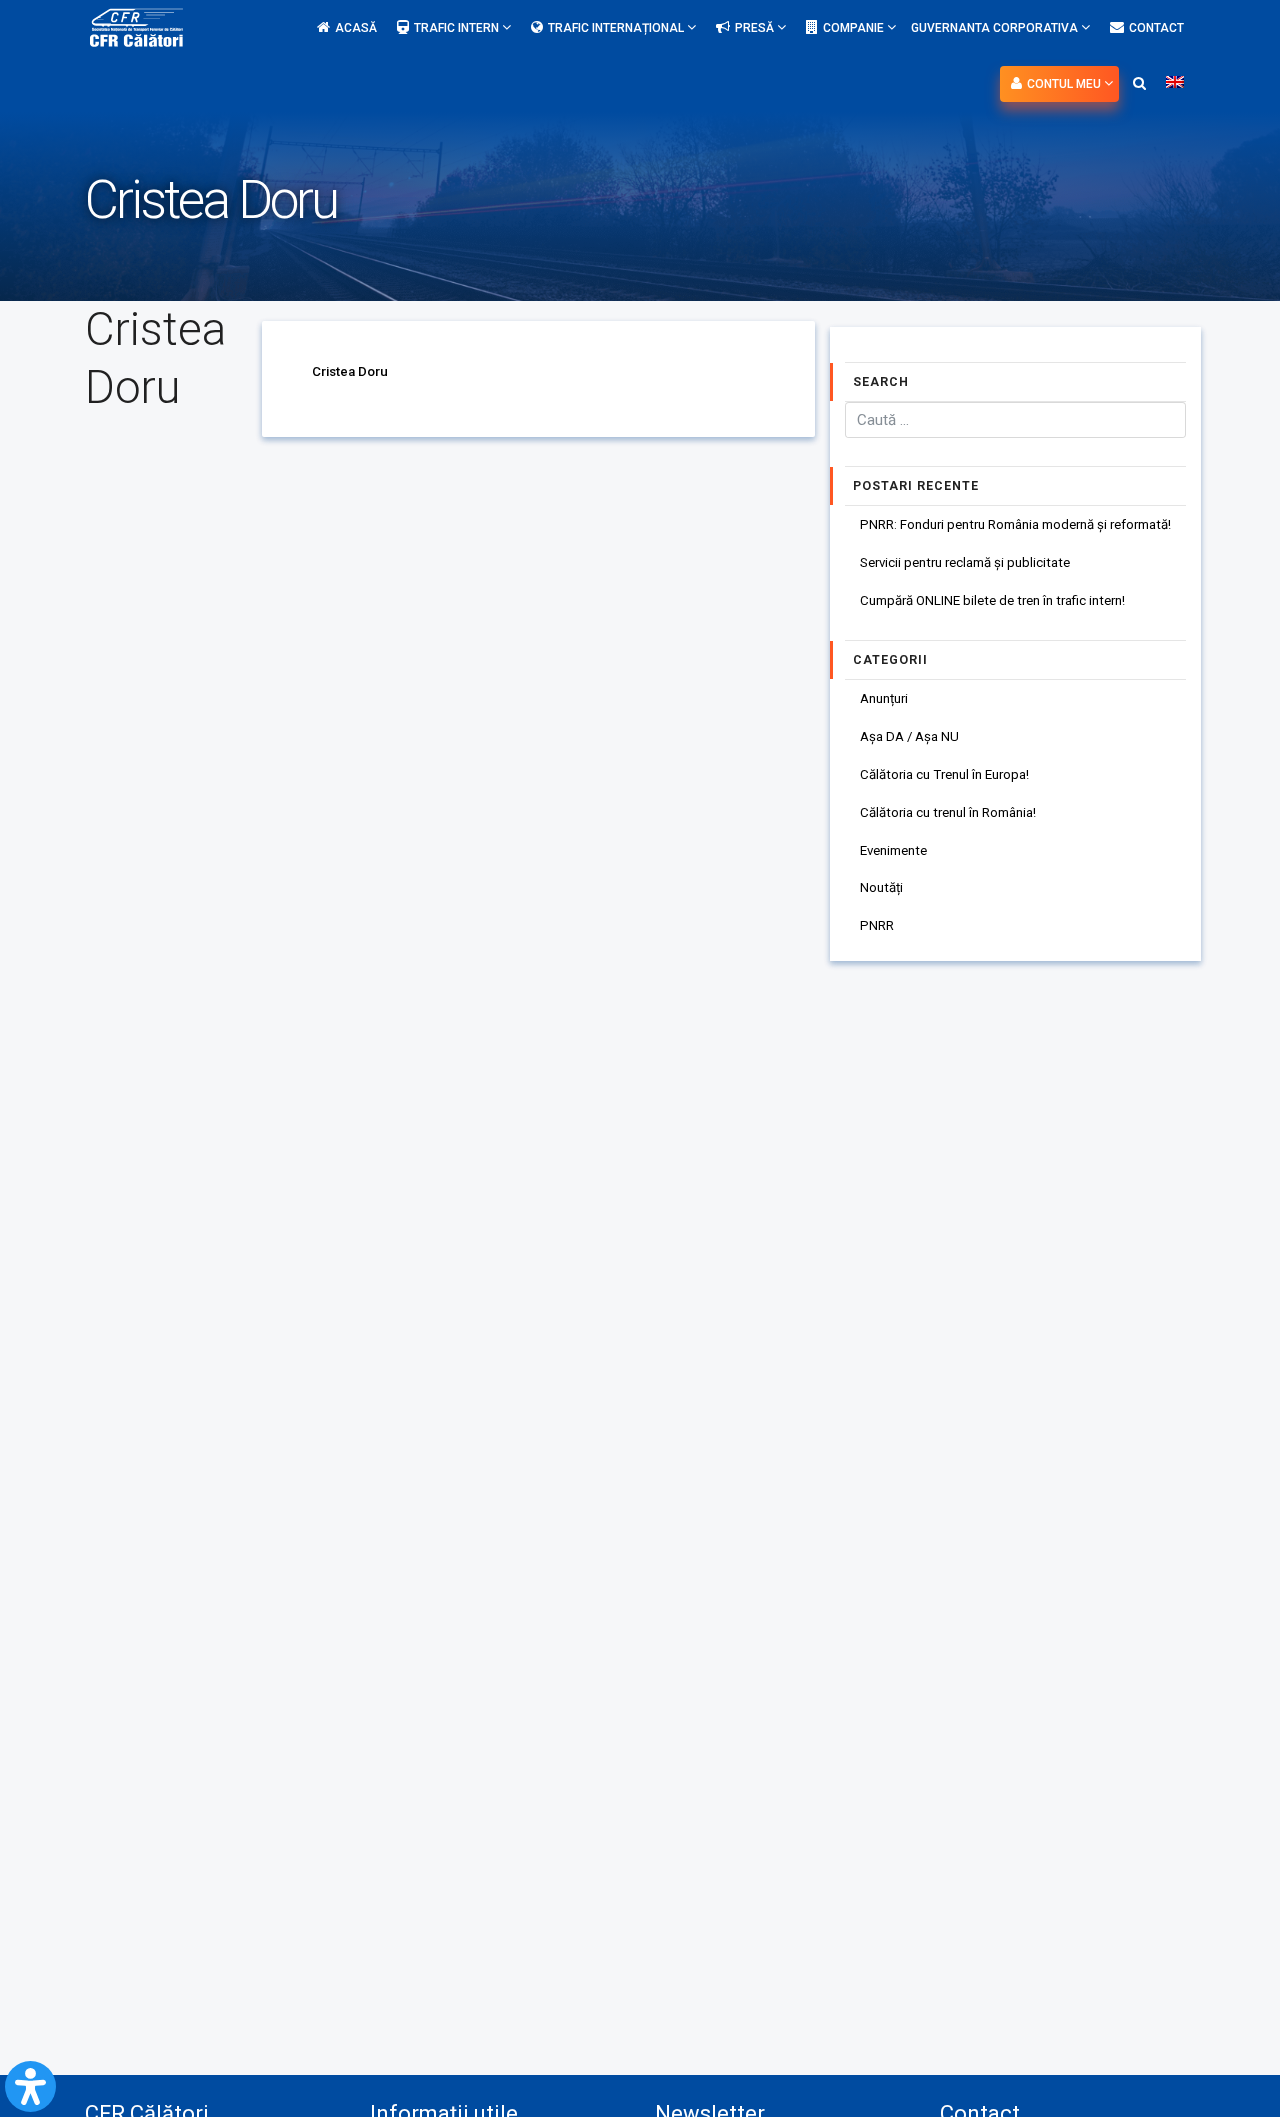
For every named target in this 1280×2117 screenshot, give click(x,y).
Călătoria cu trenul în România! (948, 812)
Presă (756, 28)
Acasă (356, 28)
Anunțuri (884, 698)
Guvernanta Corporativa (996, 28)
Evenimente (893, 850)
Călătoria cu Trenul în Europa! (944, 774)
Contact (1156, 28)
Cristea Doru (350, 371)
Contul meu (1065, 84)
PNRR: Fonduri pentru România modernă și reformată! (1015, 524)
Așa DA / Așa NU (909, 736)
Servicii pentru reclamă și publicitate (965, 562)
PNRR (877, 925)
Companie (855, 28)
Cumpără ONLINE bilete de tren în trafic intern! (992, 600)
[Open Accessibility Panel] (30, 2086)
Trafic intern (458, 28)
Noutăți (881, 887)
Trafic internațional (617, 28)
